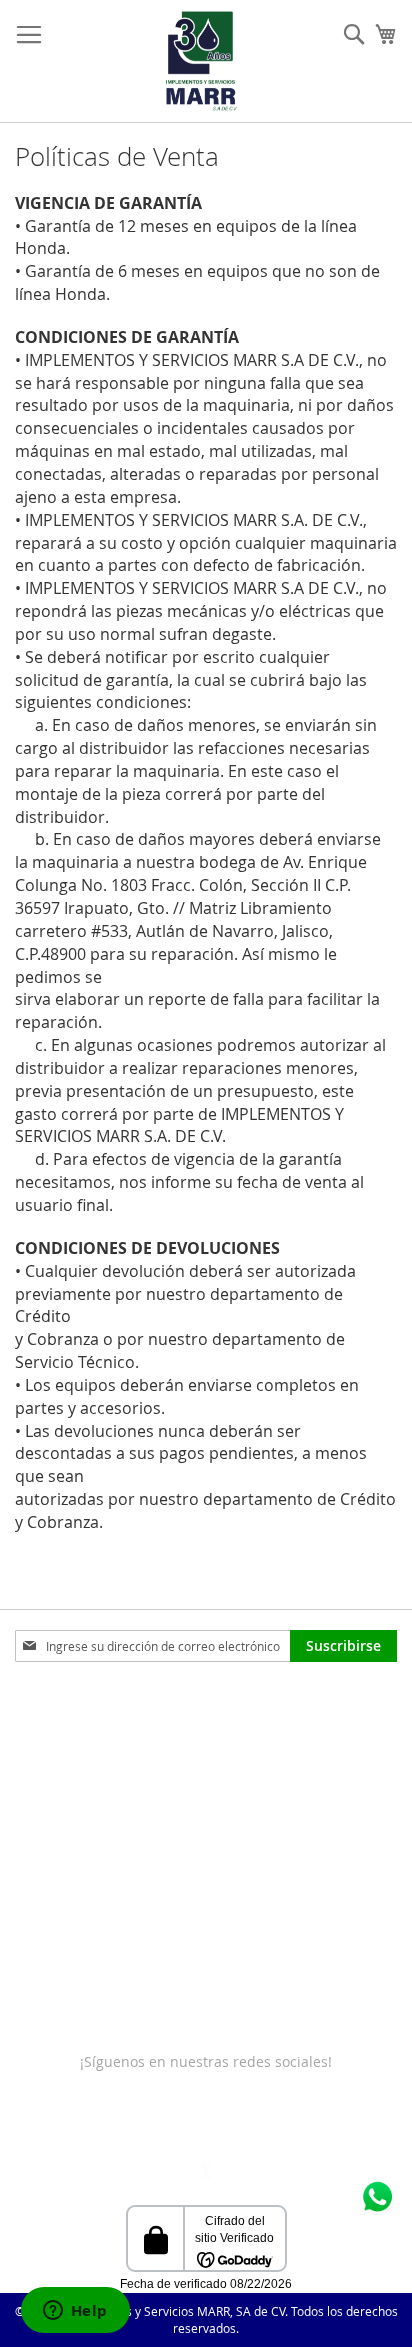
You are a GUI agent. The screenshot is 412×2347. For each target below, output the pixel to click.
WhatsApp (346, 2122)
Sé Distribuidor (65, 1981)
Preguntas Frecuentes (88, 1781)
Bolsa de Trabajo (70, 1941)
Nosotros (45, 1701)
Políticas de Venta (74, 1821)
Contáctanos (56, 1741)
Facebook (63, 2122)
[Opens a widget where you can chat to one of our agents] (75, 2312)
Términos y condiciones (93, 1861)
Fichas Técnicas (66, 2021)
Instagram (148, 2122)
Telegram (261, 2122)
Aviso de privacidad (80, 1901)
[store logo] (201, 61)
